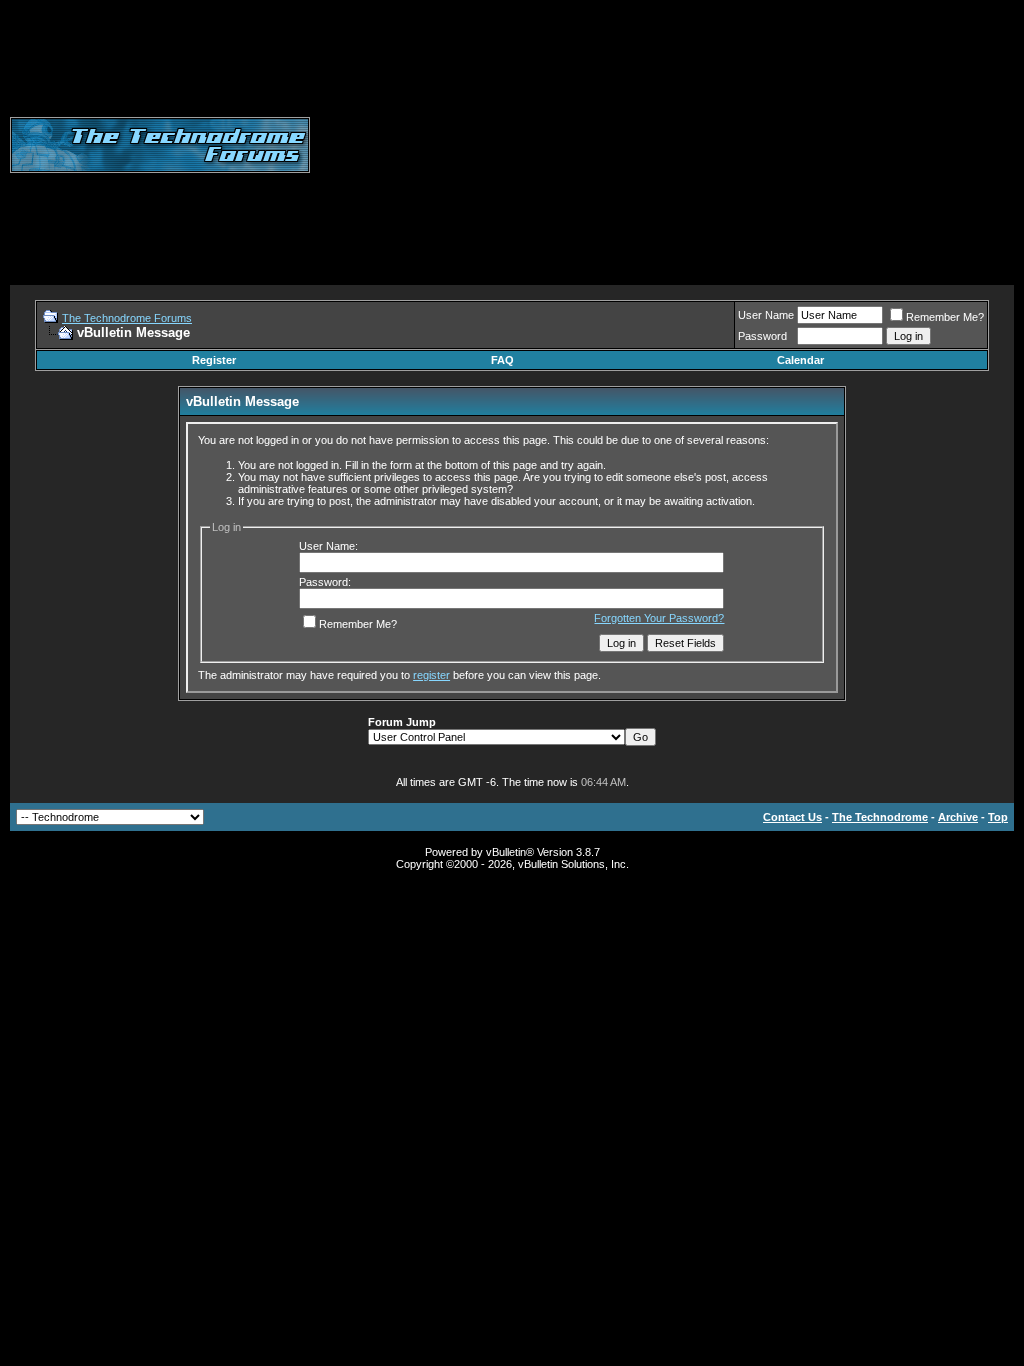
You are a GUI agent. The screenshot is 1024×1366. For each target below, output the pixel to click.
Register (214, 360)
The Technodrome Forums (127, 318)
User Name (766, 315)
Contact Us (792, 817)
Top (998, 817)
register (431, 675)
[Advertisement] (667, 145)
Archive (958, 817)
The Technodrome (880, 817)
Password (762, 336)
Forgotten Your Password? (659, 618)
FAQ (502, 360)
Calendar (800, 360)
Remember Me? (945, 317)
